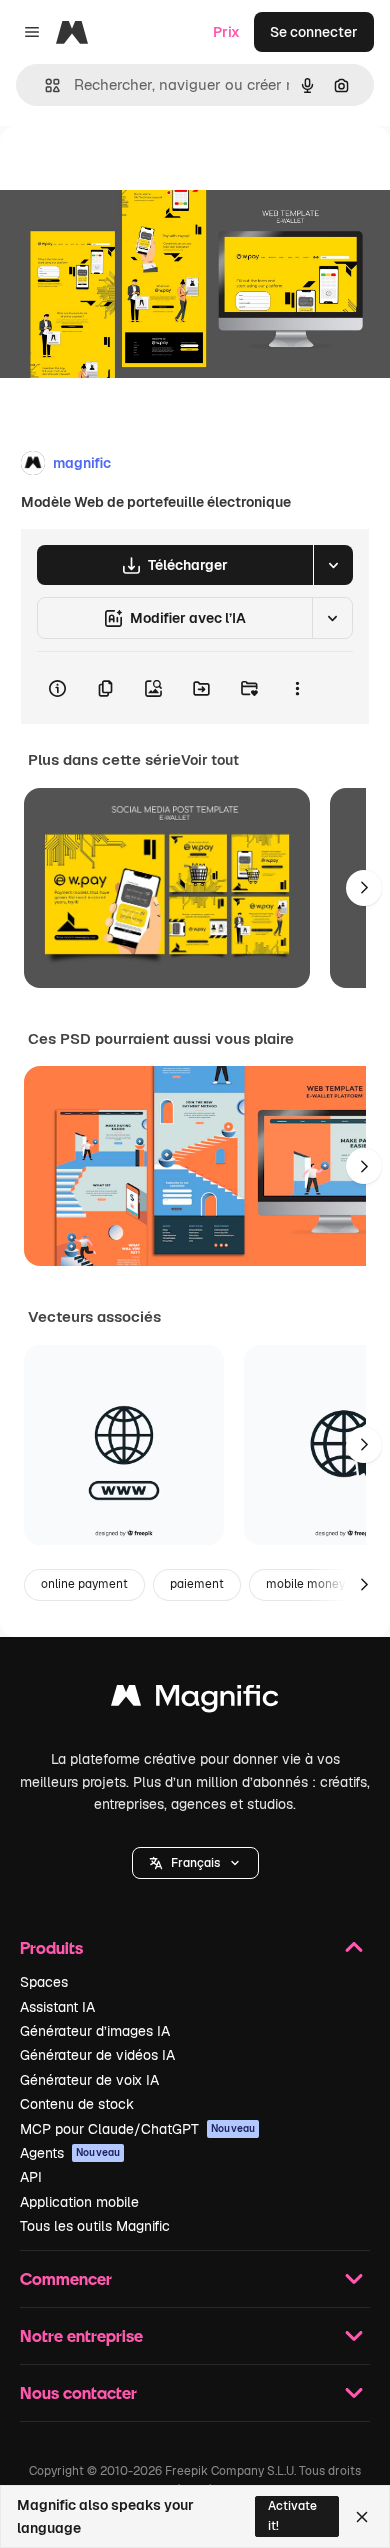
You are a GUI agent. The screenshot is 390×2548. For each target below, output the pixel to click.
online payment (84, 1584)
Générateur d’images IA (95, 2031)
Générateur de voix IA (89, 2080)
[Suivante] (364, 888)
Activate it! (292, 2515)
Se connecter (314, 32)
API (31, 2177)
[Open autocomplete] (44, 85)
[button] (195, 1863)
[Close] (362, 2517)
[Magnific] (195, 1700)
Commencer (66, 2278)
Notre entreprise (81, 2335)
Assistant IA (57, 2007)
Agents (70, 2153)
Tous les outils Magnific (95, 2226)
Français (195, 1863)
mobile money (305, 1584)
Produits (51, 1947)
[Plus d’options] (297, 688)
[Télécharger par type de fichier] (333, 565)
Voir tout (210, 760)
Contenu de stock (77, 2104)
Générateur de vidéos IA (97, 2055)
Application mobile (79, 2202)
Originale (132, 171)
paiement (197, 1584)
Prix (226, 32)
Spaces (44, 1982)
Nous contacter (78, 2392)
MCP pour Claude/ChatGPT (137, 2129)
